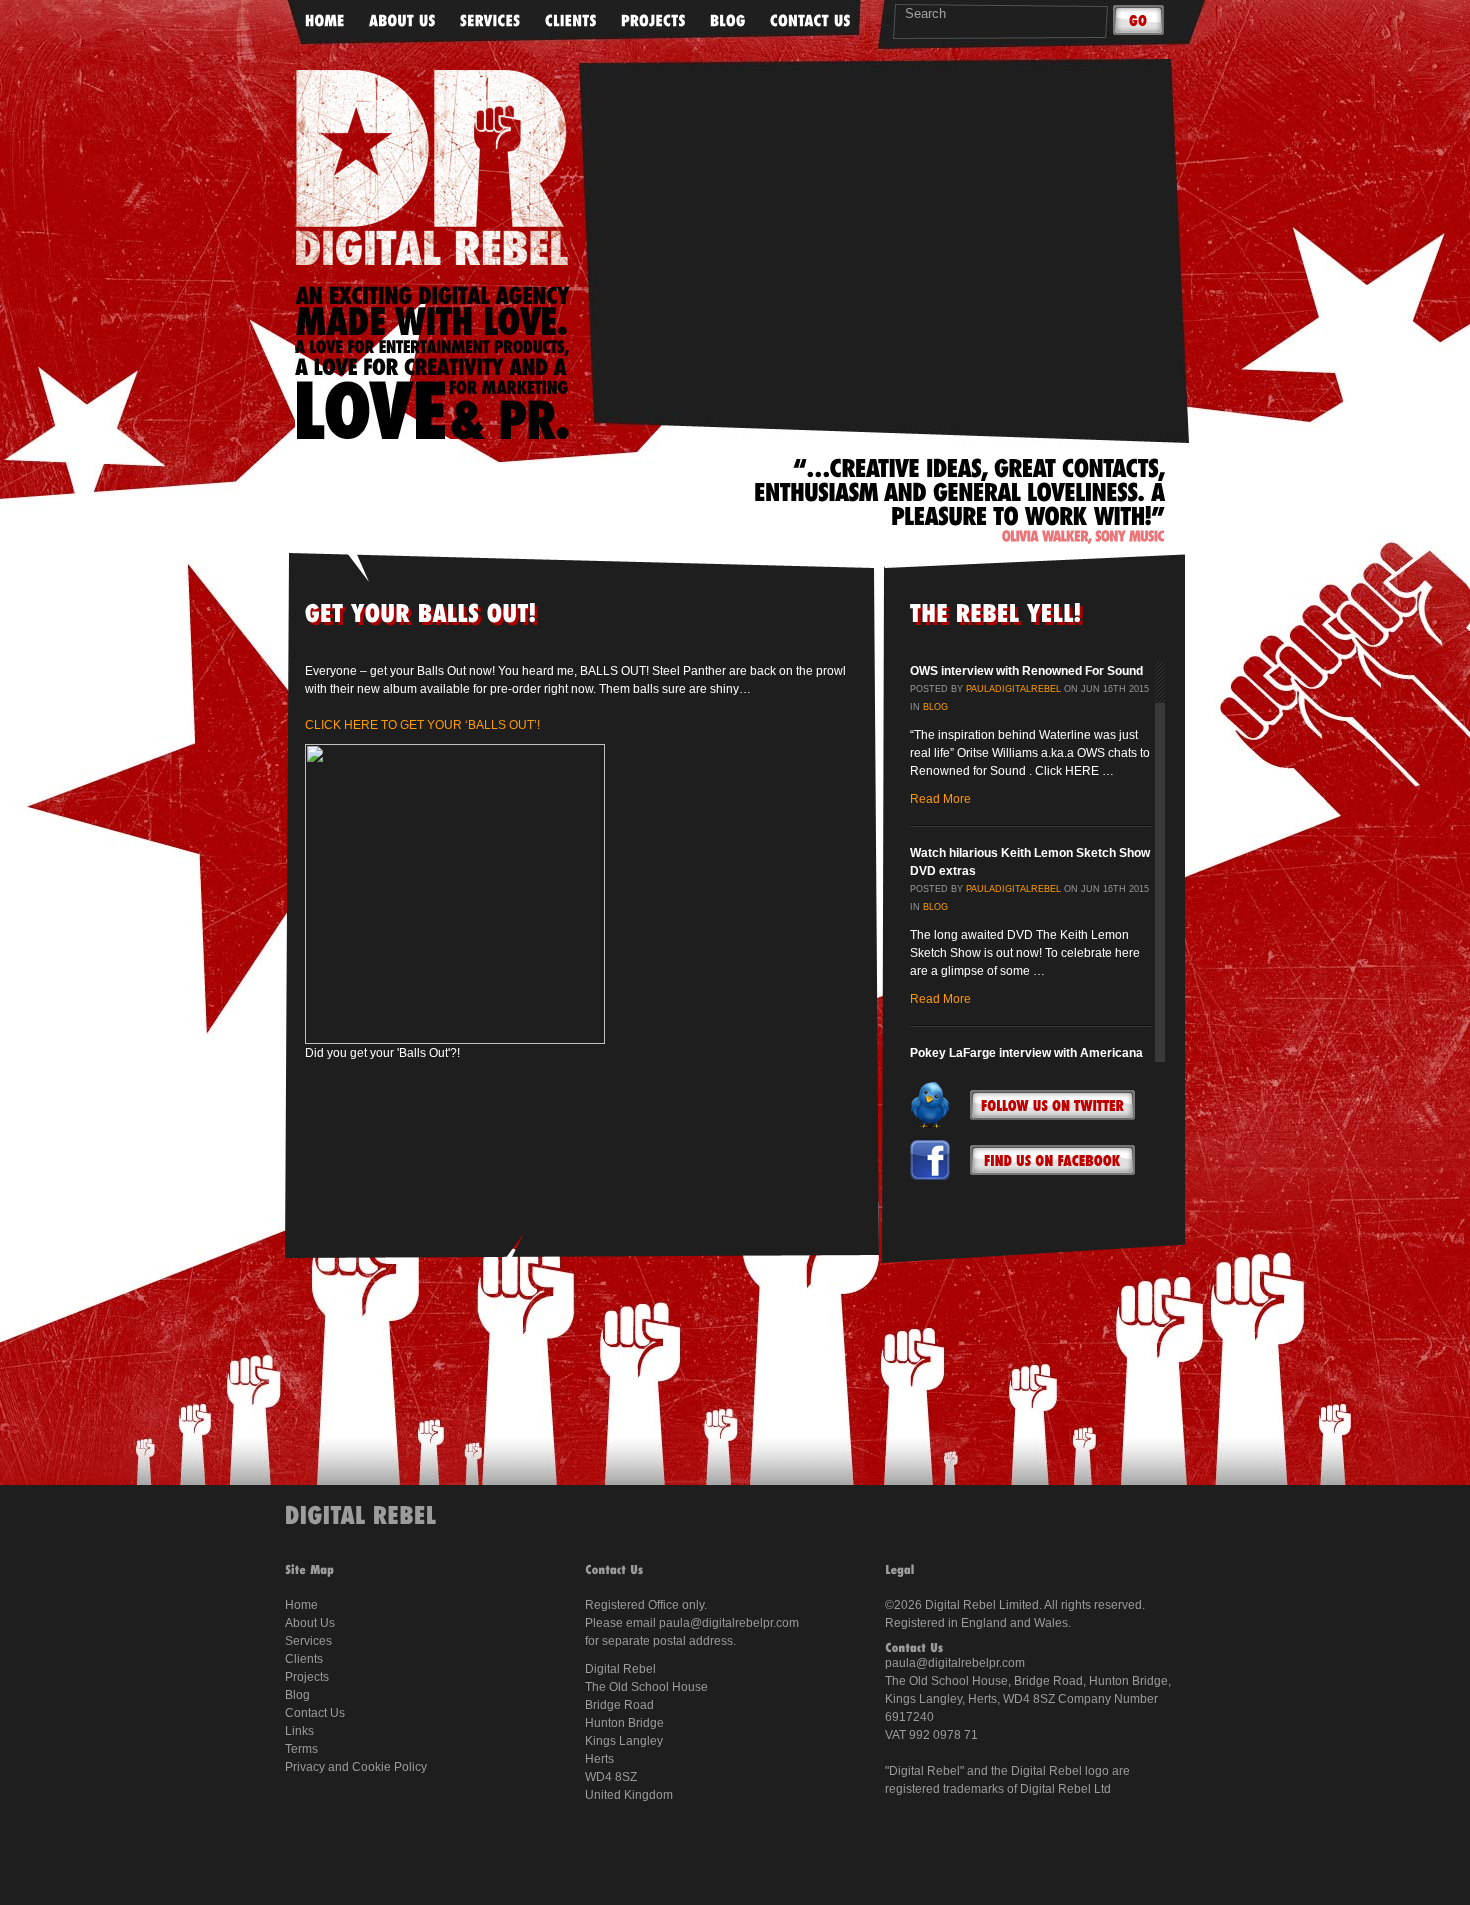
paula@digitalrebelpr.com (729, 1623)
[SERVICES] (490, 21)
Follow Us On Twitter (1052, 1105)
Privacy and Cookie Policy (356, 1767)
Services (308, 1641)
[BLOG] (728, 21)
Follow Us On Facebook (1052, 1160)
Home (301, 1605)
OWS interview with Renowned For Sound (1026, 671)
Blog (935, 707)
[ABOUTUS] (402, 21)
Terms (301, 1749)
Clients (304, 1659)
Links (299, 1731)
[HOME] (325, 21)
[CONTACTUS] (810, 21)
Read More (940, 799)
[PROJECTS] (653, 21)
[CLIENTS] (571, 21)
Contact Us (315, 1713)
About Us (310, 1623)
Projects (307, 1677)
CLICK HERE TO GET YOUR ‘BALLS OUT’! (422, 725)
